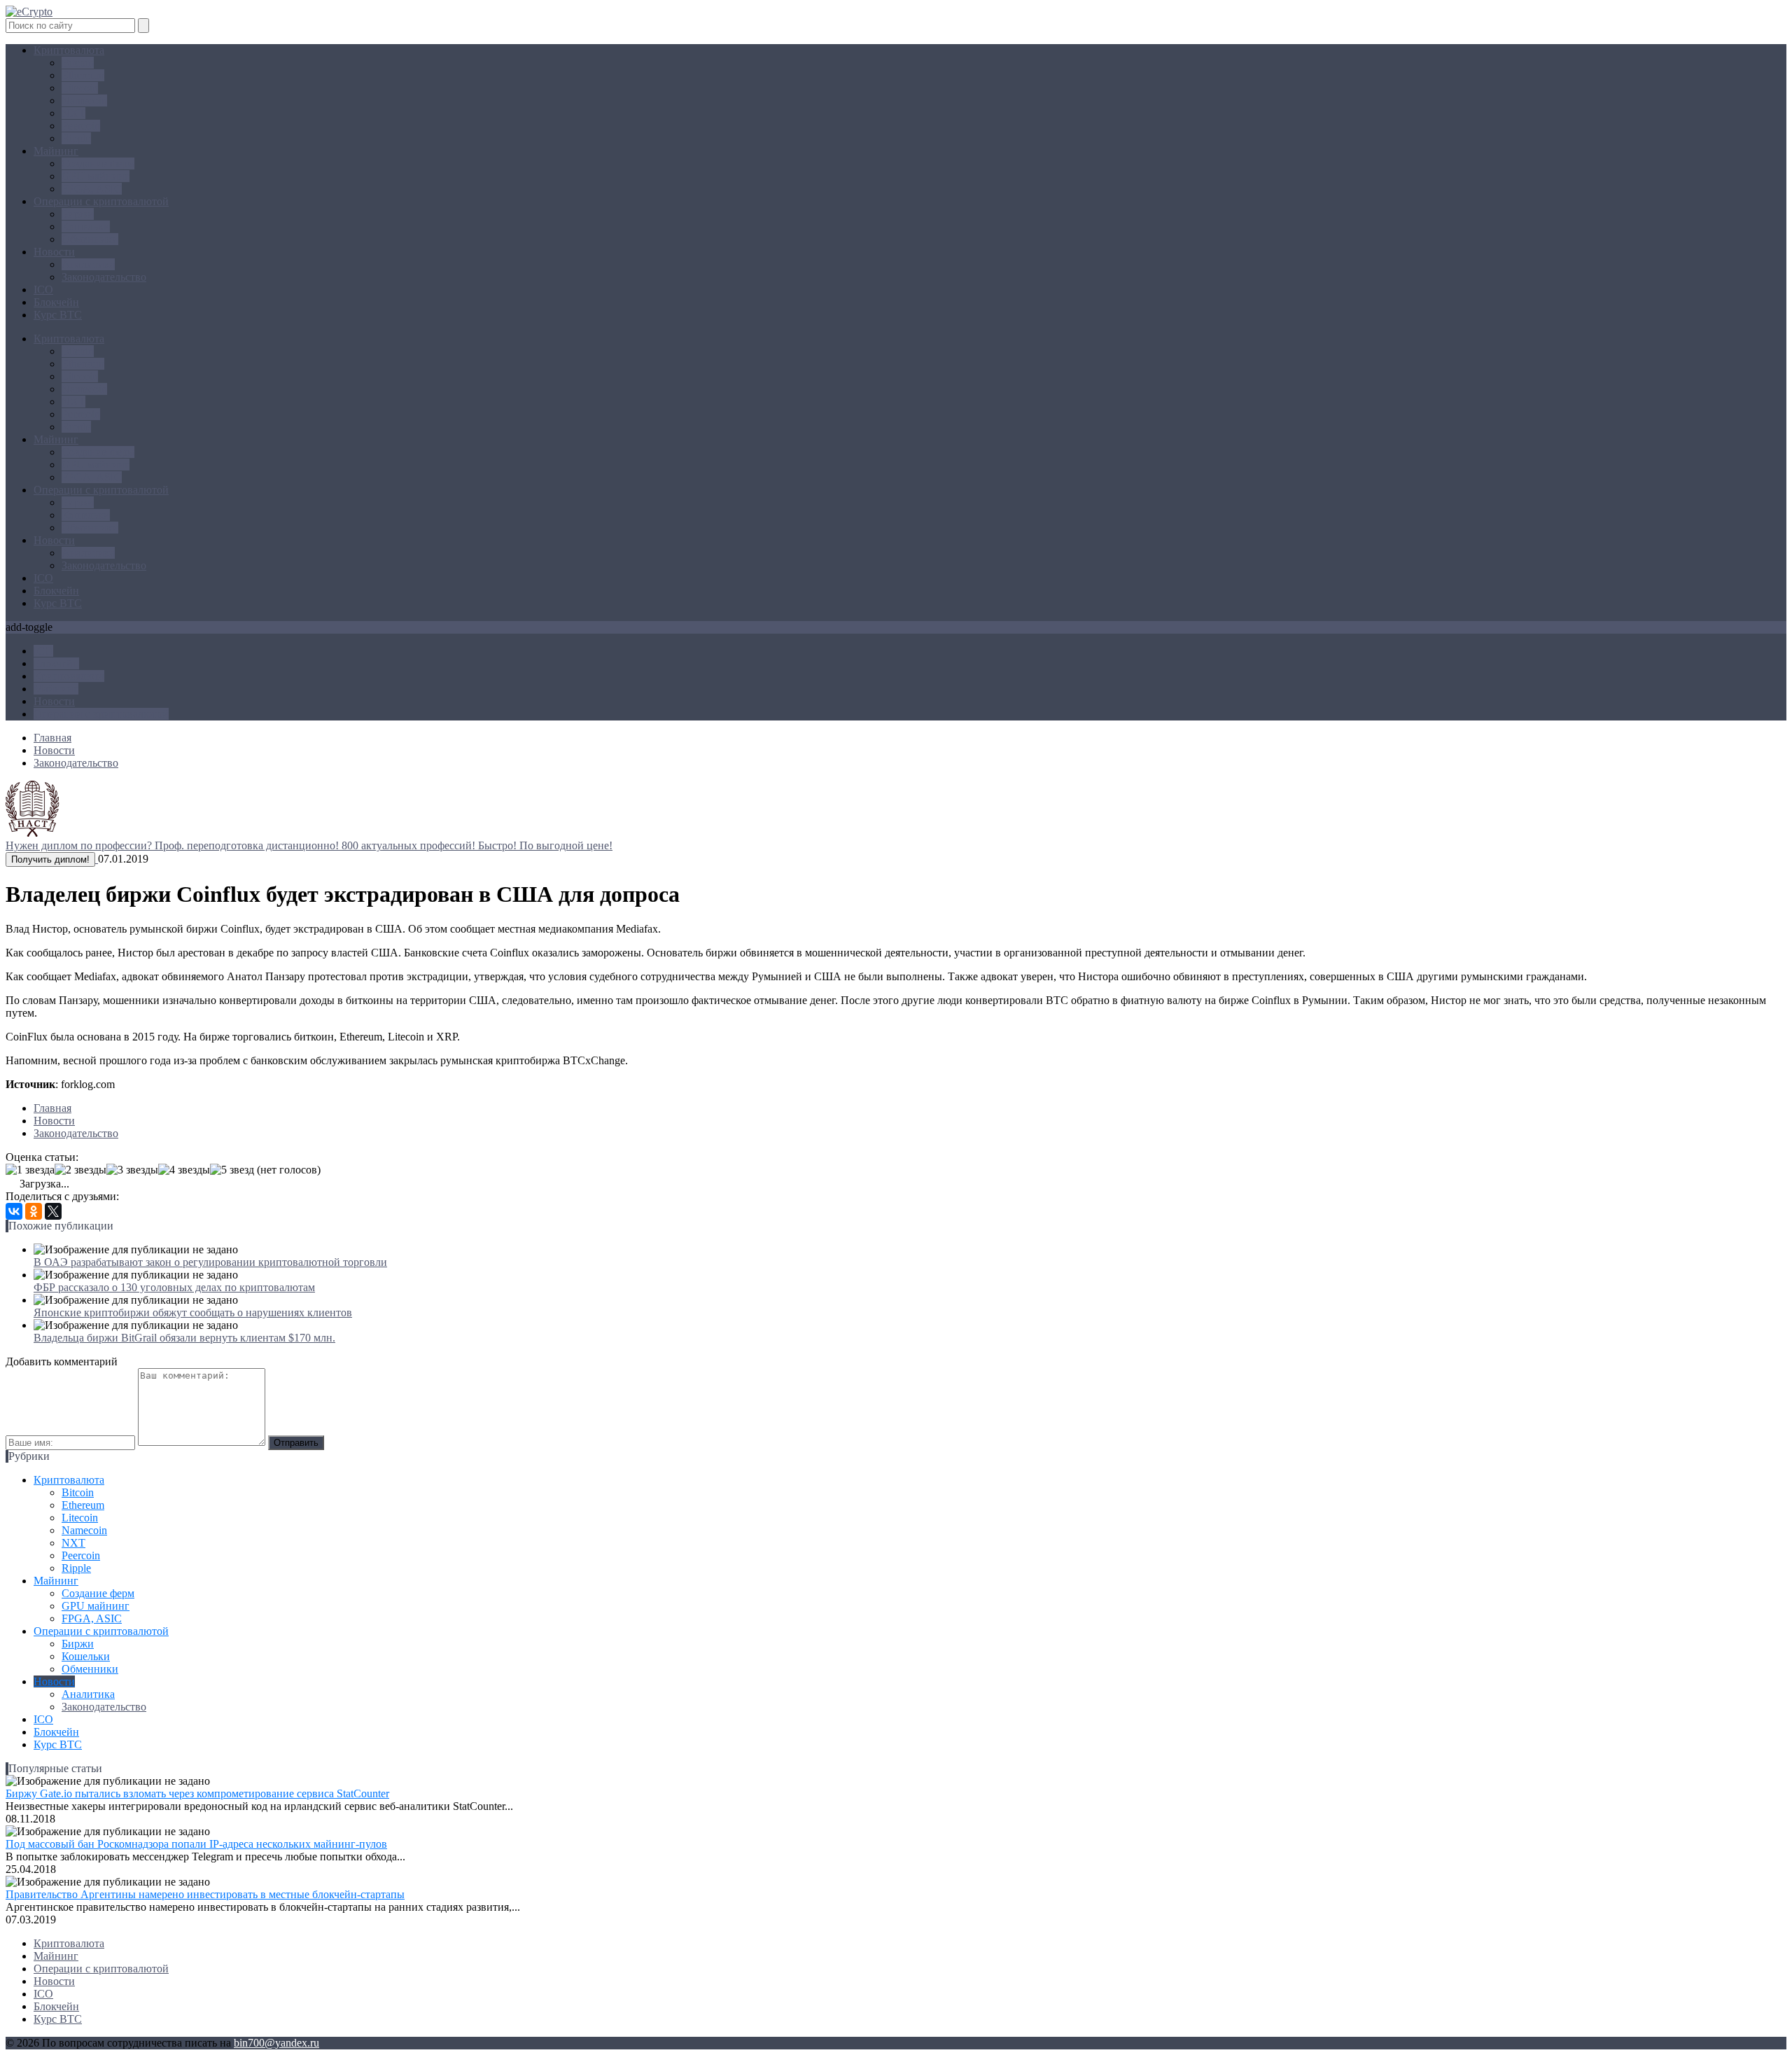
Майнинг (56, 151)
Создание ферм (98, 163)
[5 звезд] (232, 1170)
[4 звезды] (184, 1170)
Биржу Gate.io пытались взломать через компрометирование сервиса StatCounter (197, 1793)
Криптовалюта (69, 50)
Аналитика (88, 264)
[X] (53, 1211)
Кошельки (86, 227)
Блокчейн (56, 302)
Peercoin (81, 126)
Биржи (78, 214)
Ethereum (83, 75)
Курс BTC (58, 315)
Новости (54, 252)
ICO (43, 290)
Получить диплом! (50, 859)
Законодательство (104, 277)
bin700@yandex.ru (276, 2043)
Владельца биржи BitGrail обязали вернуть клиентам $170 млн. (184, 1338)
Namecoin (84, 100)
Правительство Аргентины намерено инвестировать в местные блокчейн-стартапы (205, 1894)
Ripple (76, 138)
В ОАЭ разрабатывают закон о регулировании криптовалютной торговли (210, 1262)
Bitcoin (78, 63)
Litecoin (80, 88)
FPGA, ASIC (92, 189)
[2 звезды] (80, 1170)
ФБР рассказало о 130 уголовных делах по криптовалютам (174, 1287)
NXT (73, 113)
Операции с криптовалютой (101, 201)
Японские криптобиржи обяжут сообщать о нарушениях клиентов (193, 1312)
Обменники (90, 239)
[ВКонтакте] (14, 1211)
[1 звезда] (30, 1170)
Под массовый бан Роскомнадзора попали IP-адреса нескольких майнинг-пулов (196, 1844)
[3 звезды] (132, 1170)
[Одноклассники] (34, 1211)
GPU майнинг (96, 176)
